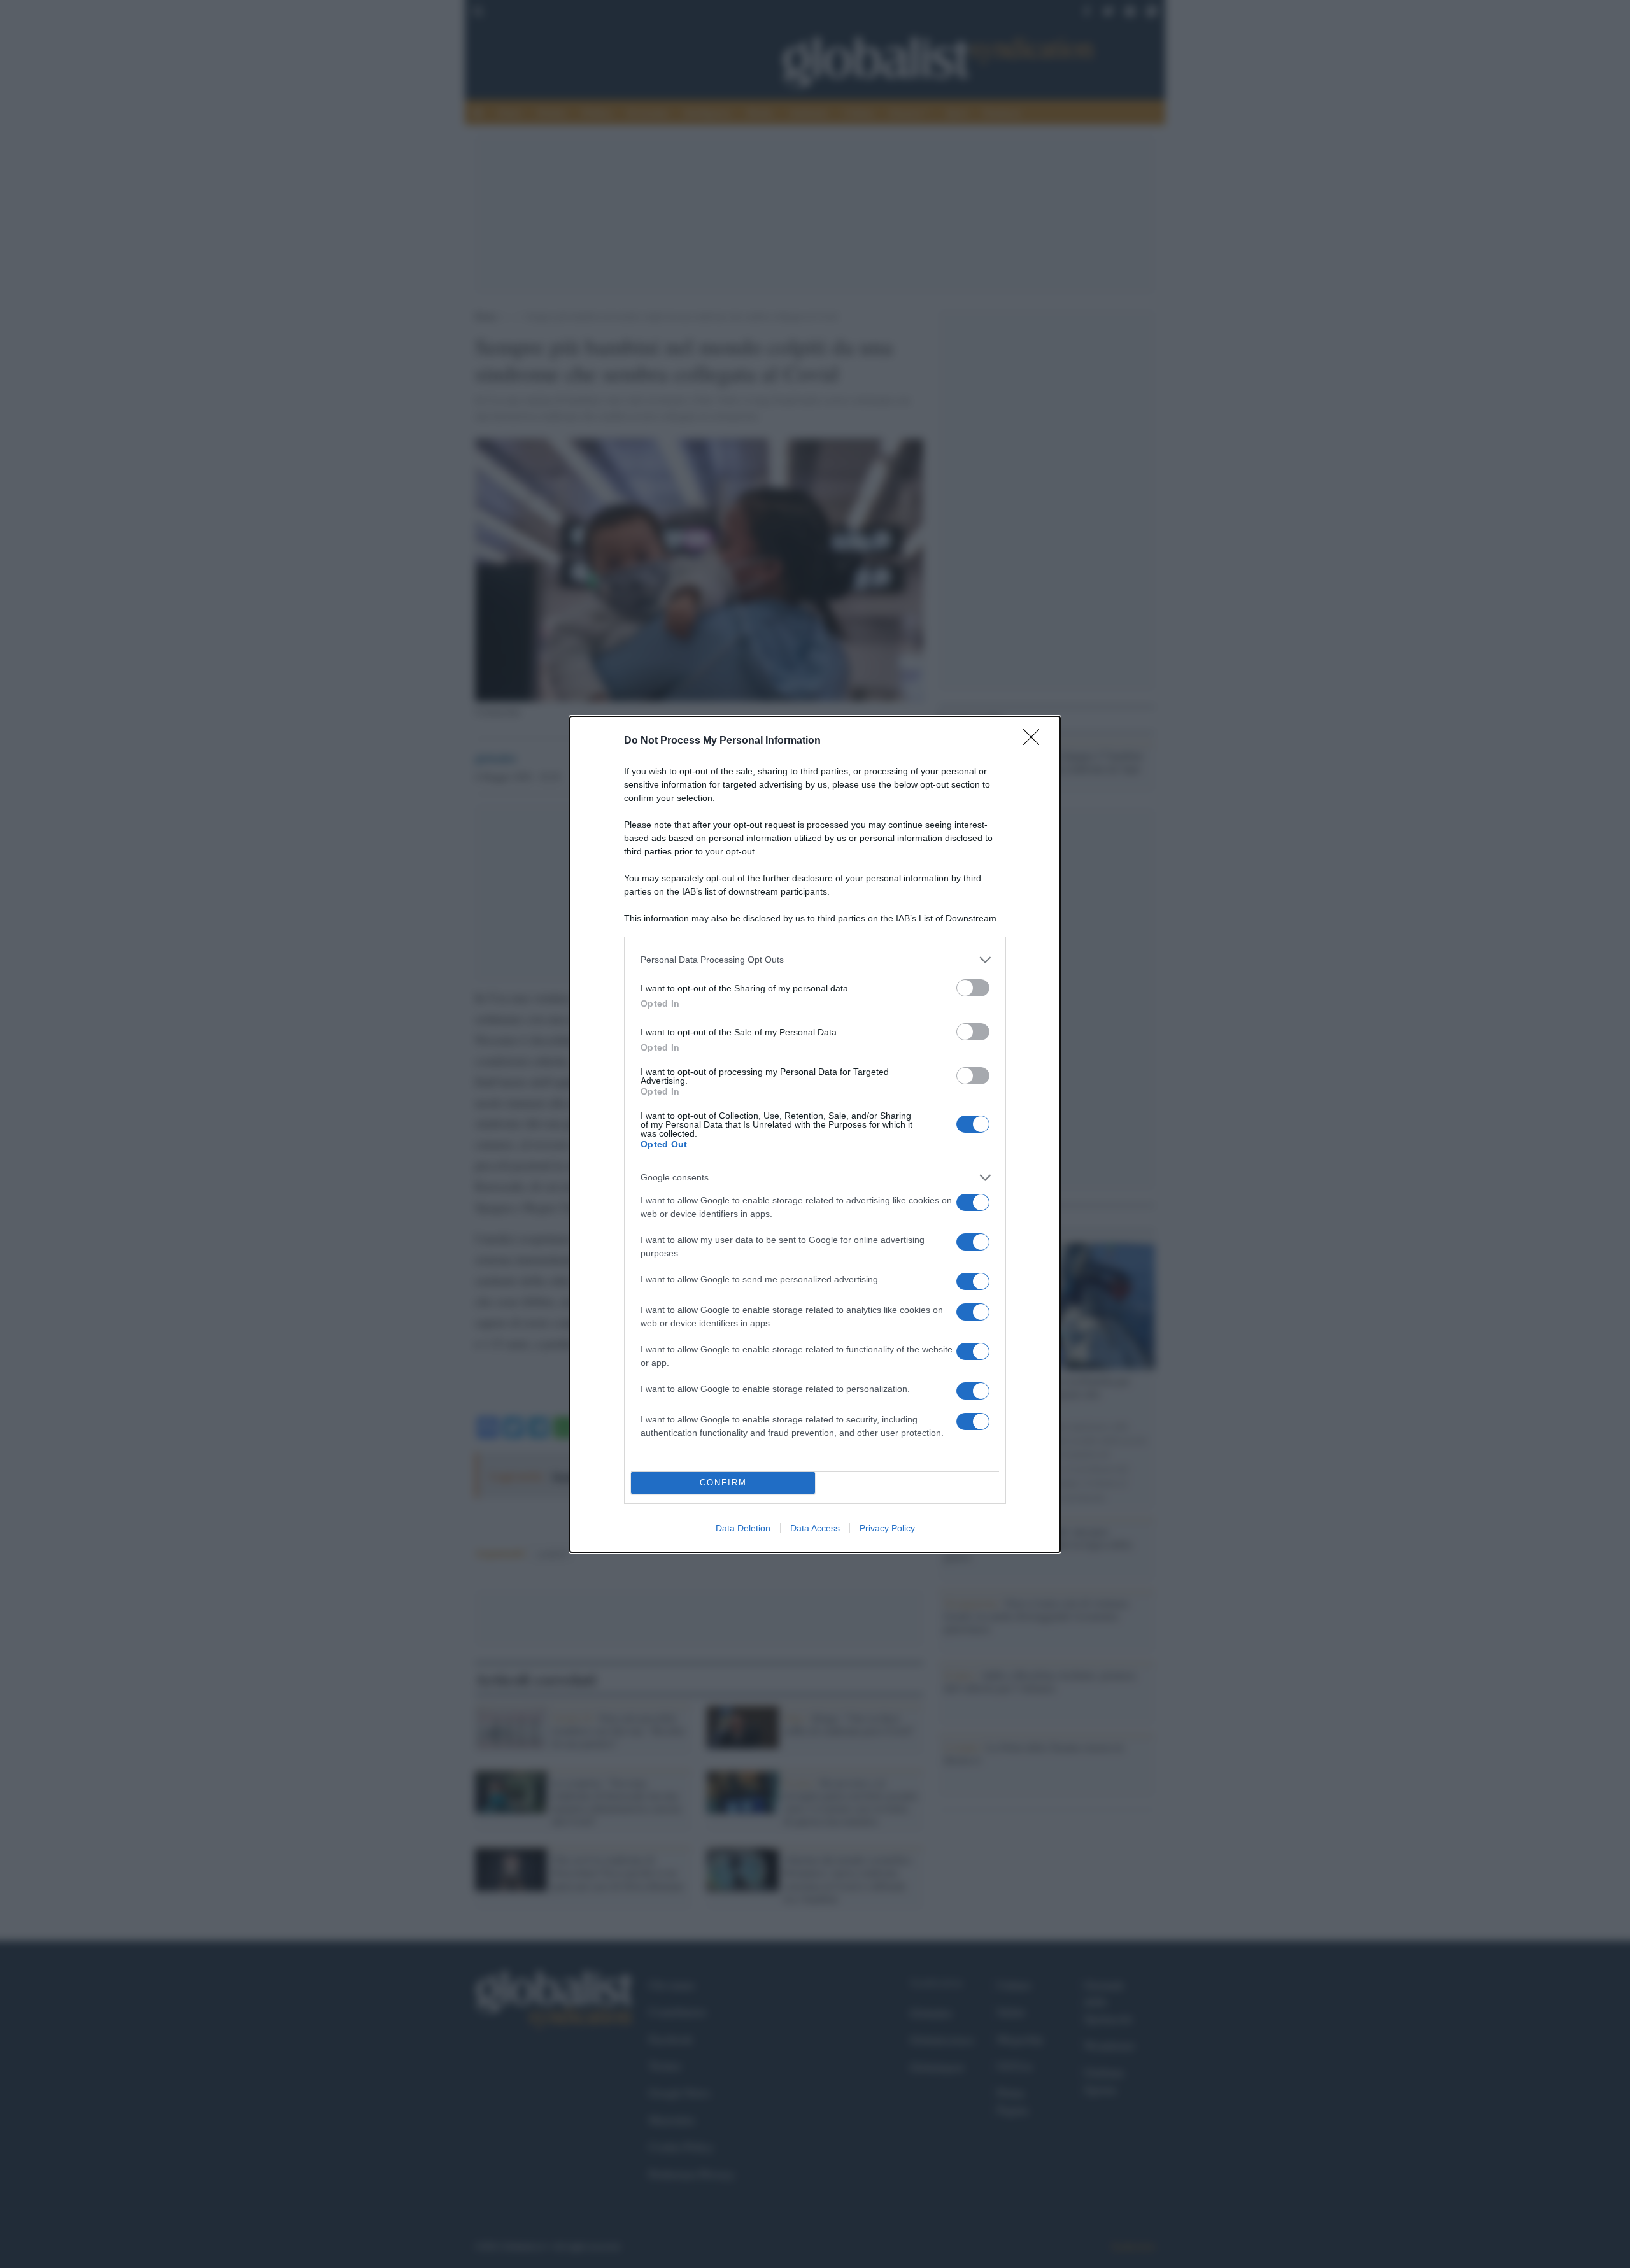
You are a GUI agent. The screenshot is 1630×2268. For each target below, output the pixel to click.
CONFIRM (723, 1483)
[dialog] (815, 1134)
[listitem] (815, 960)
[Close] (1035, 741)
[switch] (973, 988)
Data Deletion (743, 1528)
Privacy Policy (887, 1528)
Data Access (815, 1528)
